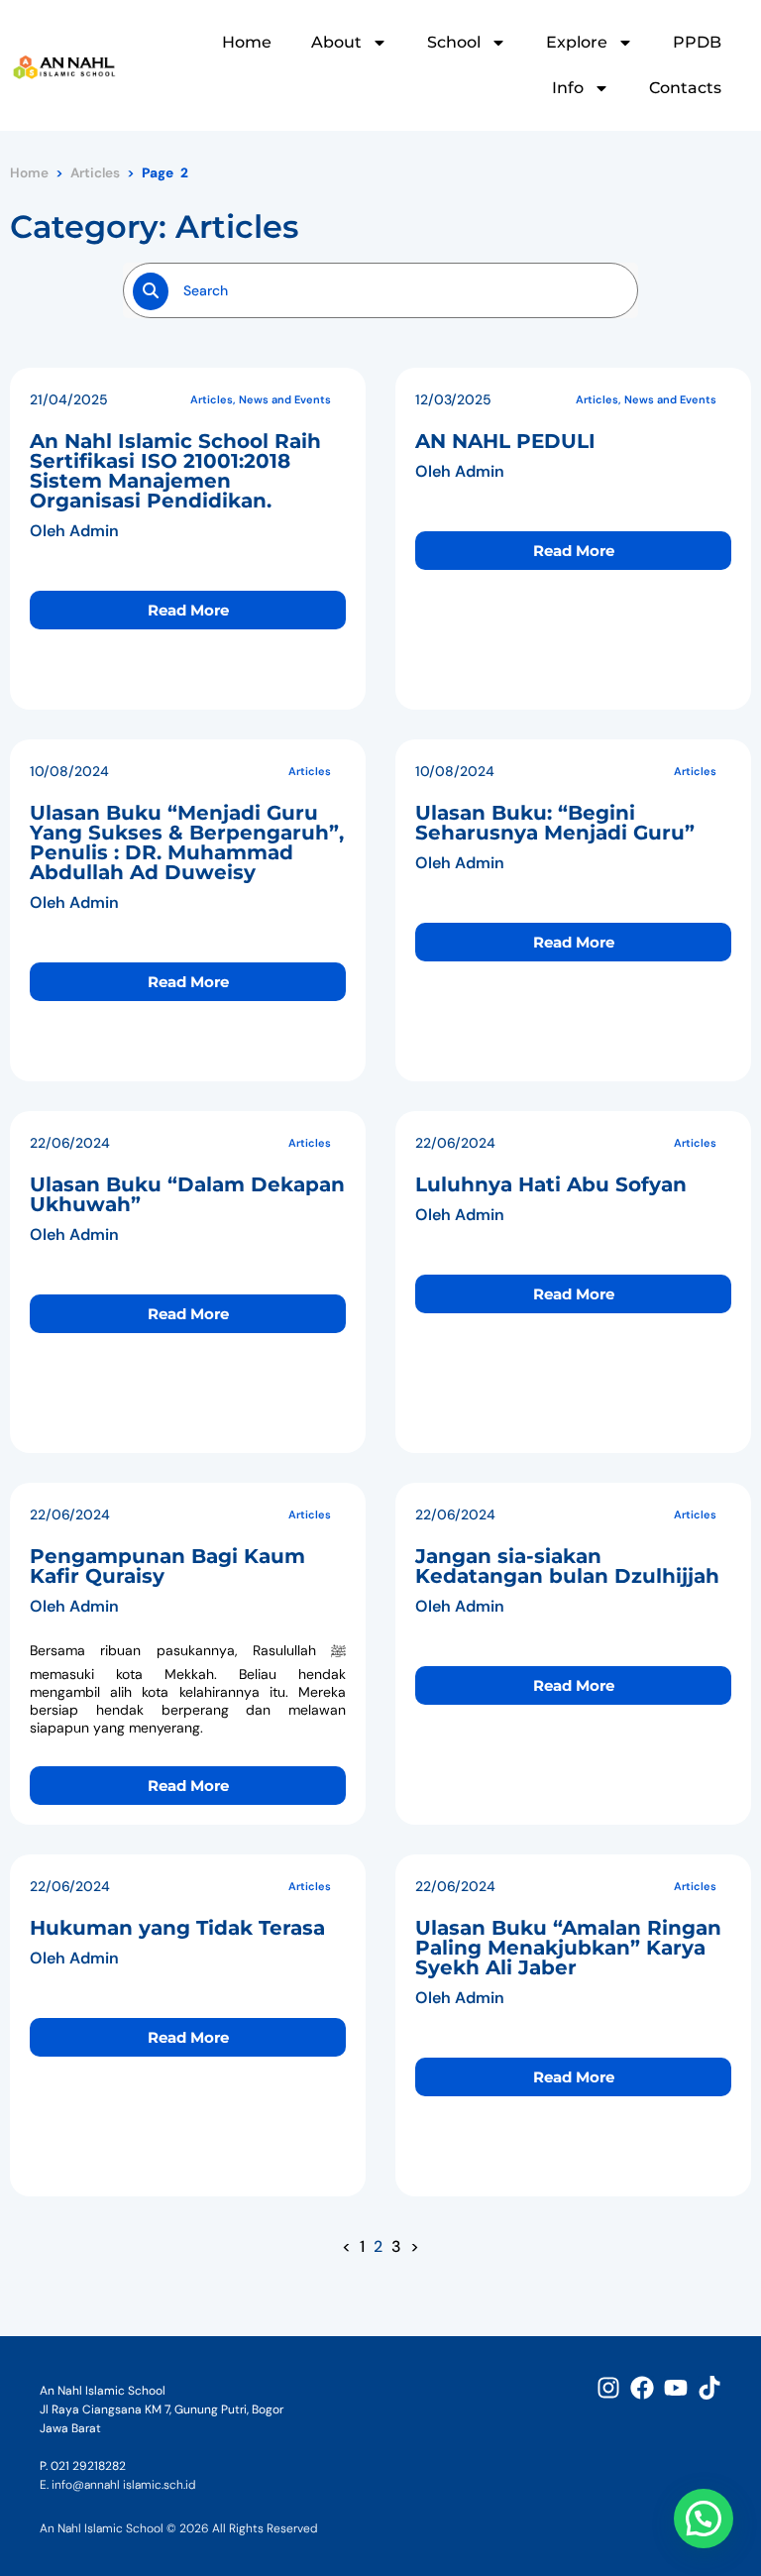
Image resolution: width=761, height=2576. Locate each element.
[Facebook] (642, 2388)
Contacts (685, 88)
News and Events (285, 399)
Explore (577, 42)
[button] (704, 2519)
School (454, 42)
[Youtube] (676, 2388)
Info (568, 88)
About (336, 42)
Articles (95, 173)
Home (247, 42)
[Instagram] (608, 2388)
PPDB (697, 42)
